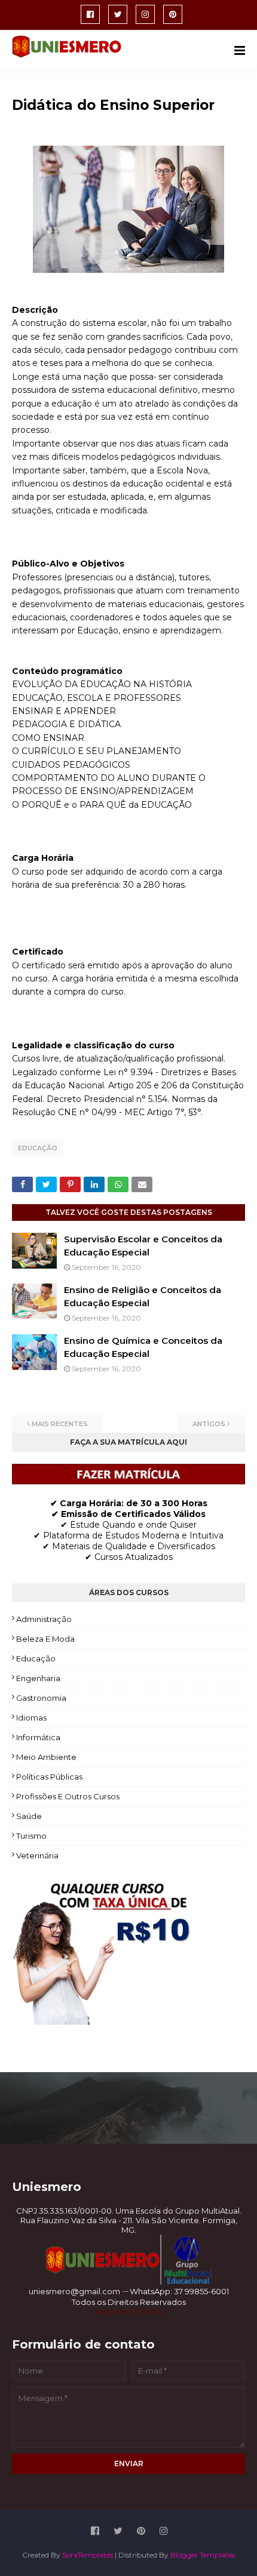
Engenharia (38, 1678)
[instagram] (145, 14)
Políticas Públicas (49, 1777)
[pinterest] (173, 14)
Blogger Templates (203, 2555)
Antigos (209, 1424)
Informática (38, 1737)
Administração (44, 1619)
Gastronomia (41, 1698)
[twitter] (118, 14)
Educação (38, 1148)
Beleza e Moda (45, 1639)
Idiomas (31, 1718)
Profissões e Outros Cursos (68, 1796)
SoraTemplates (88, 2555)
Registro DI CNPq (129, 2312)
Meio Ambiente (46, 1757)
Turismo (31, 1836)
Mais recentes (60, 1424)
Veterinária (37, 1855)
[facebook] (90, 14)
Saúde (29, 1816)
